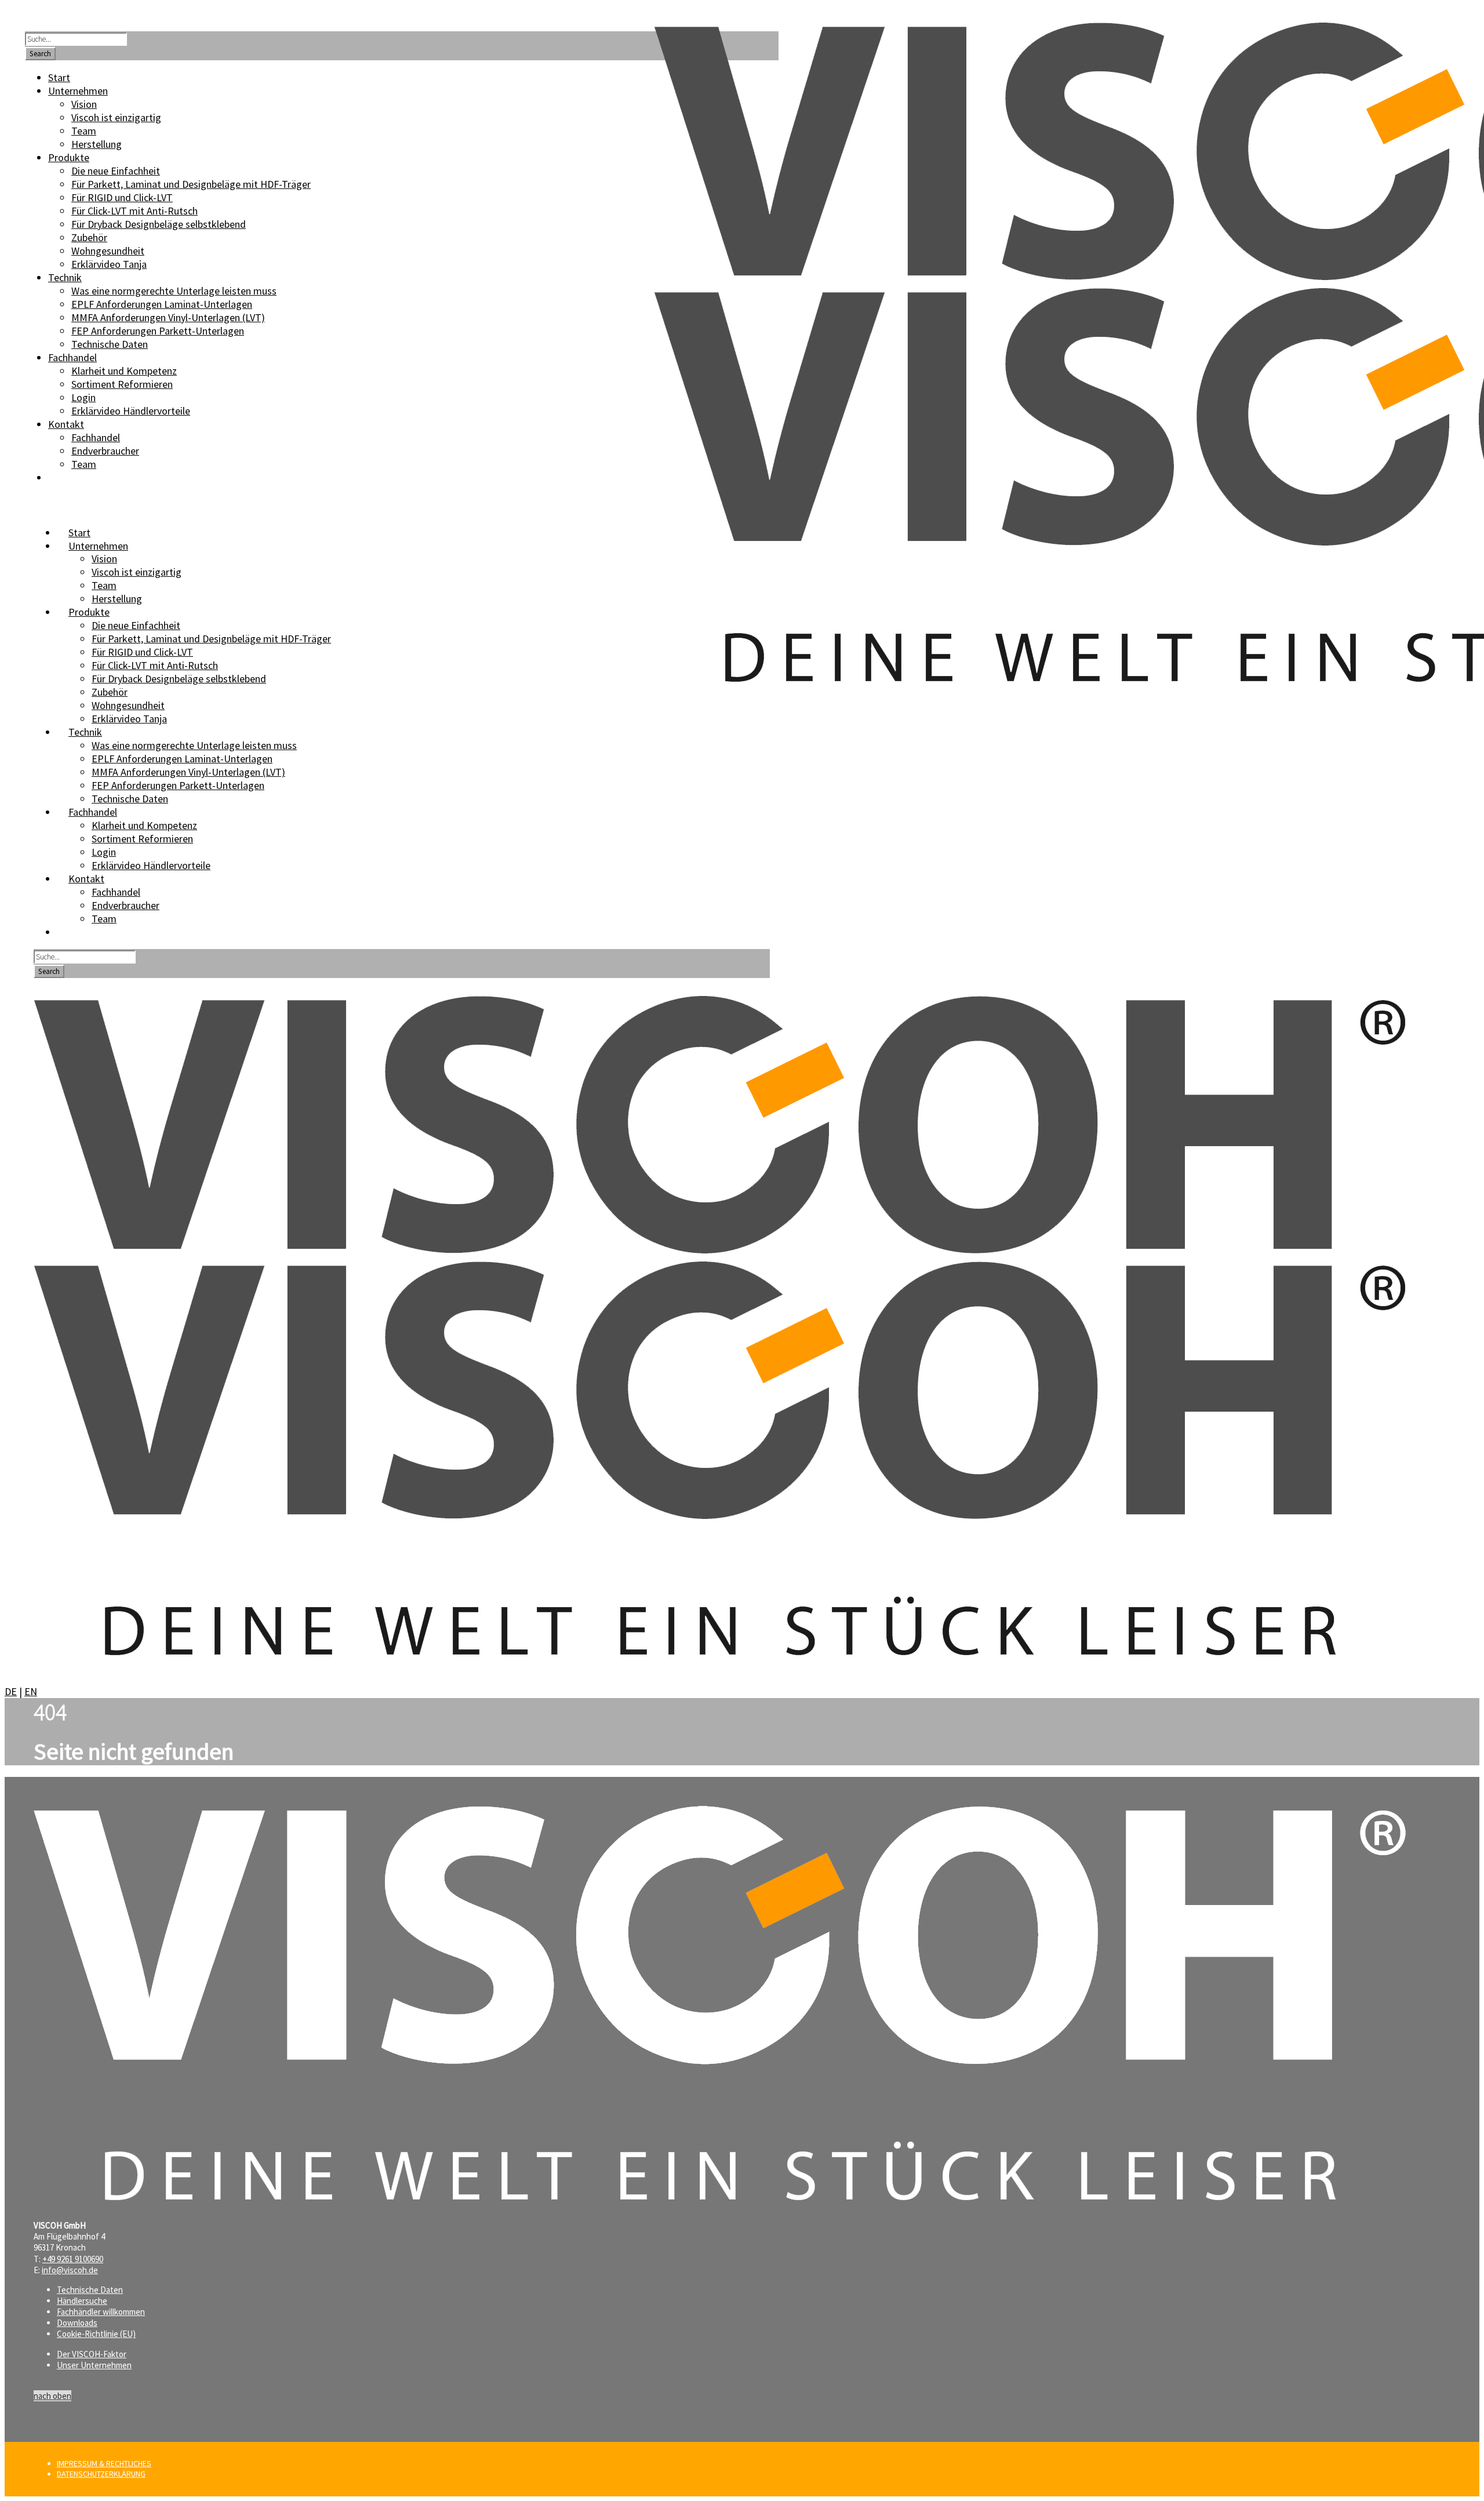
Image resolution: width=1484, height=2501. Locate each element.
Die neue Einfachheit (136, 625)
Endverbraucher (126, 905)
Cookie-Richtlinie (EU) (96, 2334)
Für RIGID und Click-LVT (142, 652)
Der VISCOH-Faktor (92, 2354)
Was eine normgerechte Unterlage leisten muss (194, 745)
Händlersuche (82, 2301)
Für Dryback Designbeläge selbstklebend (179, 679)
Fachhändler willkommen (101, 2312)
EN (31, 1691)
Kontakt (86, 879)
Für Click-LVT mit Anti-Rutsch (155, 665)
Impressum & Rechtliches (104, 2463)
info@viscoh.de (70, 2270)
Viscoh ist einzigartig (137, 572)
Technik (85, 732)
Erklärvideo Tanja (129, 719)
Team (104, 585)
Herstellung (117, 599)
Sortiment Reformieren (142, 839)
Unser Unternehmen (94, 2365)
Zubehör (110, 692)
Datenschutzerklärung (101, 2474)
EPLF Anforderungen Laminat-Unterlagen (182, 759)
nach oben (52, 2396)
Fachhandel (116, 892)
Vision (104, 559)
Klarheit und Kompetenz (144, 825)
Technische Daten (130, 799)
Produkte (89, 612)
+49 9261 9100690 (73, 2259)
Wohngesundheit (128, 705)
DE (11, 1691)
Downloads (77, 2323)
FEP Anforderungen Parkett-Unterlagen (178, 785)
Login (104, 852)
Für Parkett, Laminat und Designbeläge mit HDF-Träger (211, 639)
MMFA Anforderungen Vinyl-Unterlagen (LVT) (188, 772)
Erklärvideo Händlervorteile (151, 865)
